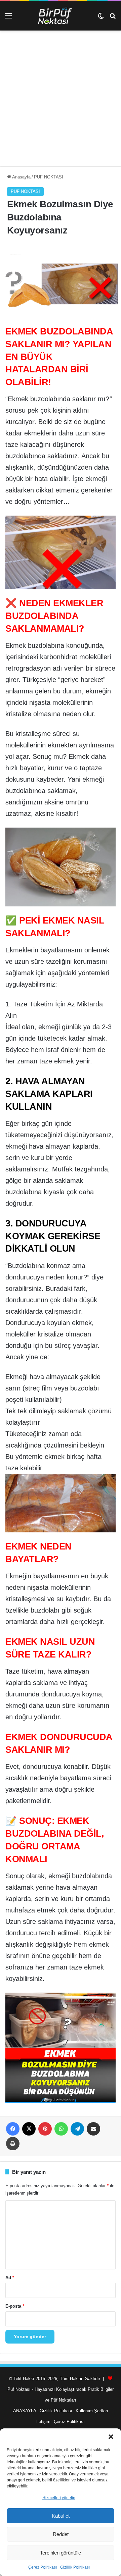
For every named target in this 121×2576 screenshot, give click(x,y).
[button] (111, 2437)
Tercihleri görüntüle (61, 2553)
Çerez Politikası (43, 2567)
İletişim (43, 2422)
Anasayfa (21, 177)
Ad (10, 2278)
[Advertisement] (61, 101)
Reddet (61, 2534)
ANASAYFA (25, 2411)
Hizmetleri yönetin (59, 2498)
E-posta (15, 2306)
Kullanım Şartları (92, 2411)
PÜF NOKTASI (49, 177)
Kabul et (61, 2516)
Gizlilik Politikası (75, 2567)
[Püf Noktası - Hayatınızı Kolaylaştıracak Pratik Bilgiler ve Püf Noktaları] (61, 16)
